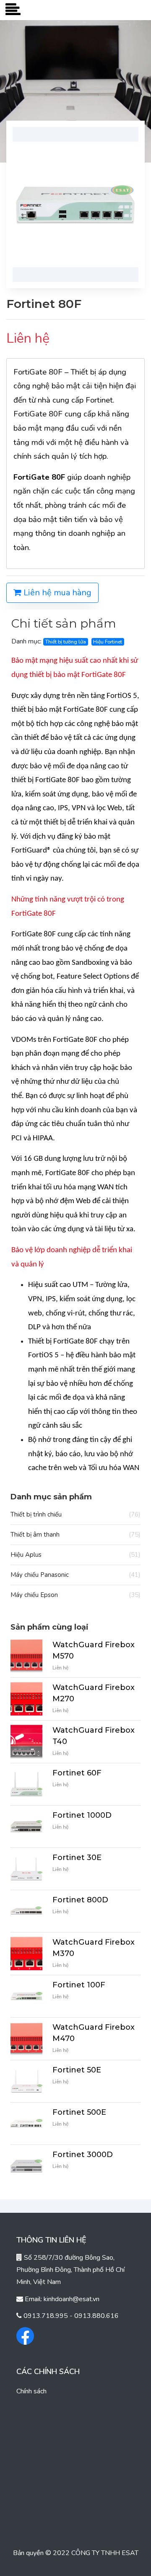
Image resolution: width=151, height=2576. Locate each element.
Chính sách (31, 2391)
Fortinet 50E (77, 2070)
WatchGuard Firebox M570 (94, 1650)
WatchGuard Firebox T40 (94, 1736)
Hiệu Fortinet (108, 642)
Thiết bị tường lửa (66, 642)
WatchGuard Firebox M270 (94, 1693)
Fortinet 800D (80, 1900)
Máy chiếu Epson (75, 1595)
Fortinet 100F (79, 1985)
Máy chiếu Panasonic (75, 1575)
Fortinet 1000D (82, 1815)
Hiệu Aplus (75, 1555)
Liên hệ (60, 1668)
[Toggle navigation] (13, 10)
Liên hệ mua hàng (56, 593)
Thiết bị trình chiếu (75, 1514)
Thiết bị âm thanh (75, 1535)
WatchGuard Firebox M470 (94, 2033)
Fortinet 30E (77, 1858)
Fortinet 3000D (83, 2155)
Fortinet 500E (79, 2112)
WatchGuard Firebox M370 (94, 1948)
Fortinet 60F (77, 1773)
